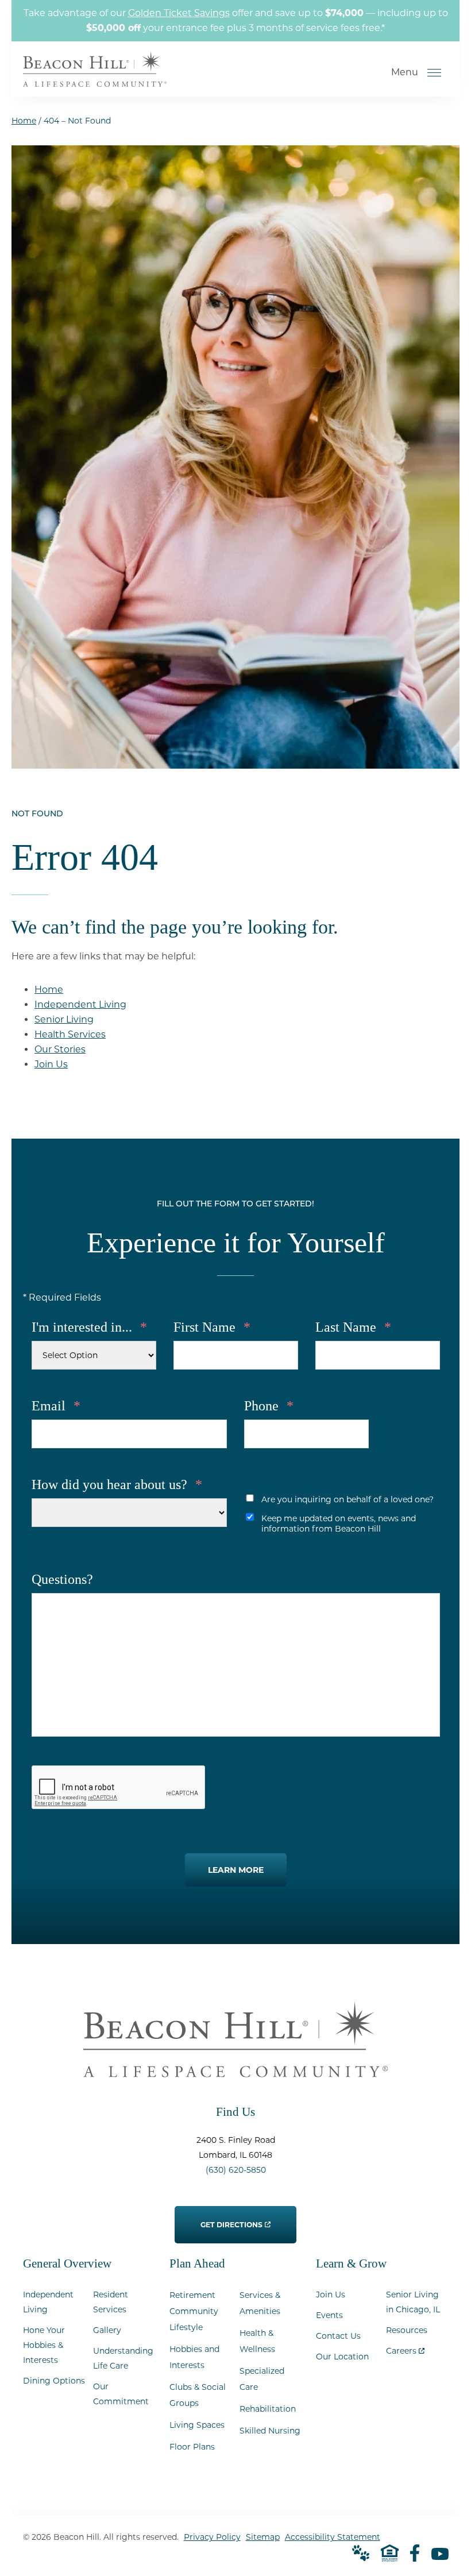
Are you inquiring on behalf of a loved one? (348, 1499)
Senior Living (64, 1019)
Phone (269, 1406)
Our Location (342, 2357)
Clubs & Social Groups (198, 2395)
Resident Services (111, 2302)
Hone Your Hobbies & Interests (44, 2345)
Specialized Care (262, 2379)
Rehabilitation (268, 2409)
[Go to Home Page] (95, 79)
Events (329, 2315)
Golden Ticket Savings (179, 13)
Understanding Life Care (123, 2358)
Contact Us (338, 2336)
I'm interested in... (89, 1327)
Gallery (107, 2330)
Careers (405, 2348)
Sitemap (263, 2537)
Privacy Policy (212, 2537)
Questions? (62, 1579)
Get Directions (232, 2218)
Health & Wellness (257, 2341)
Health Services (70, 1034)
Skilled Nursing (270, 2431)
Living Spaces (197, 2425)
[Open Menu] (434, 72)
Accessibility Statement (333, 2537)
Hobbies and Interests (194, 2357)
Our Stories (60, 1049)
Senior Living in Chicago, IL (413, 2302)
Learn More (236, 1870)
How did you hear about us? (117, 1484)
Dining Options (54, 2381)
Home (24, 121)
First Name (212, 1327)
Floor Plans (192, 2447)
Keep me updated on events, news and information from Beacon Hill (339, 1524)
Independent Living (80, 1004)
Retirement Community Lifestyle (194, 2311)
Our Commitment (121, 2394)
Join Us (51, 1064)
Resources (407, 2330)
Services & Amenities (260, 2303)
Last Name (353, 1327)
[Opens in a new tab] (415, 2553)
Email (56, 1406)
